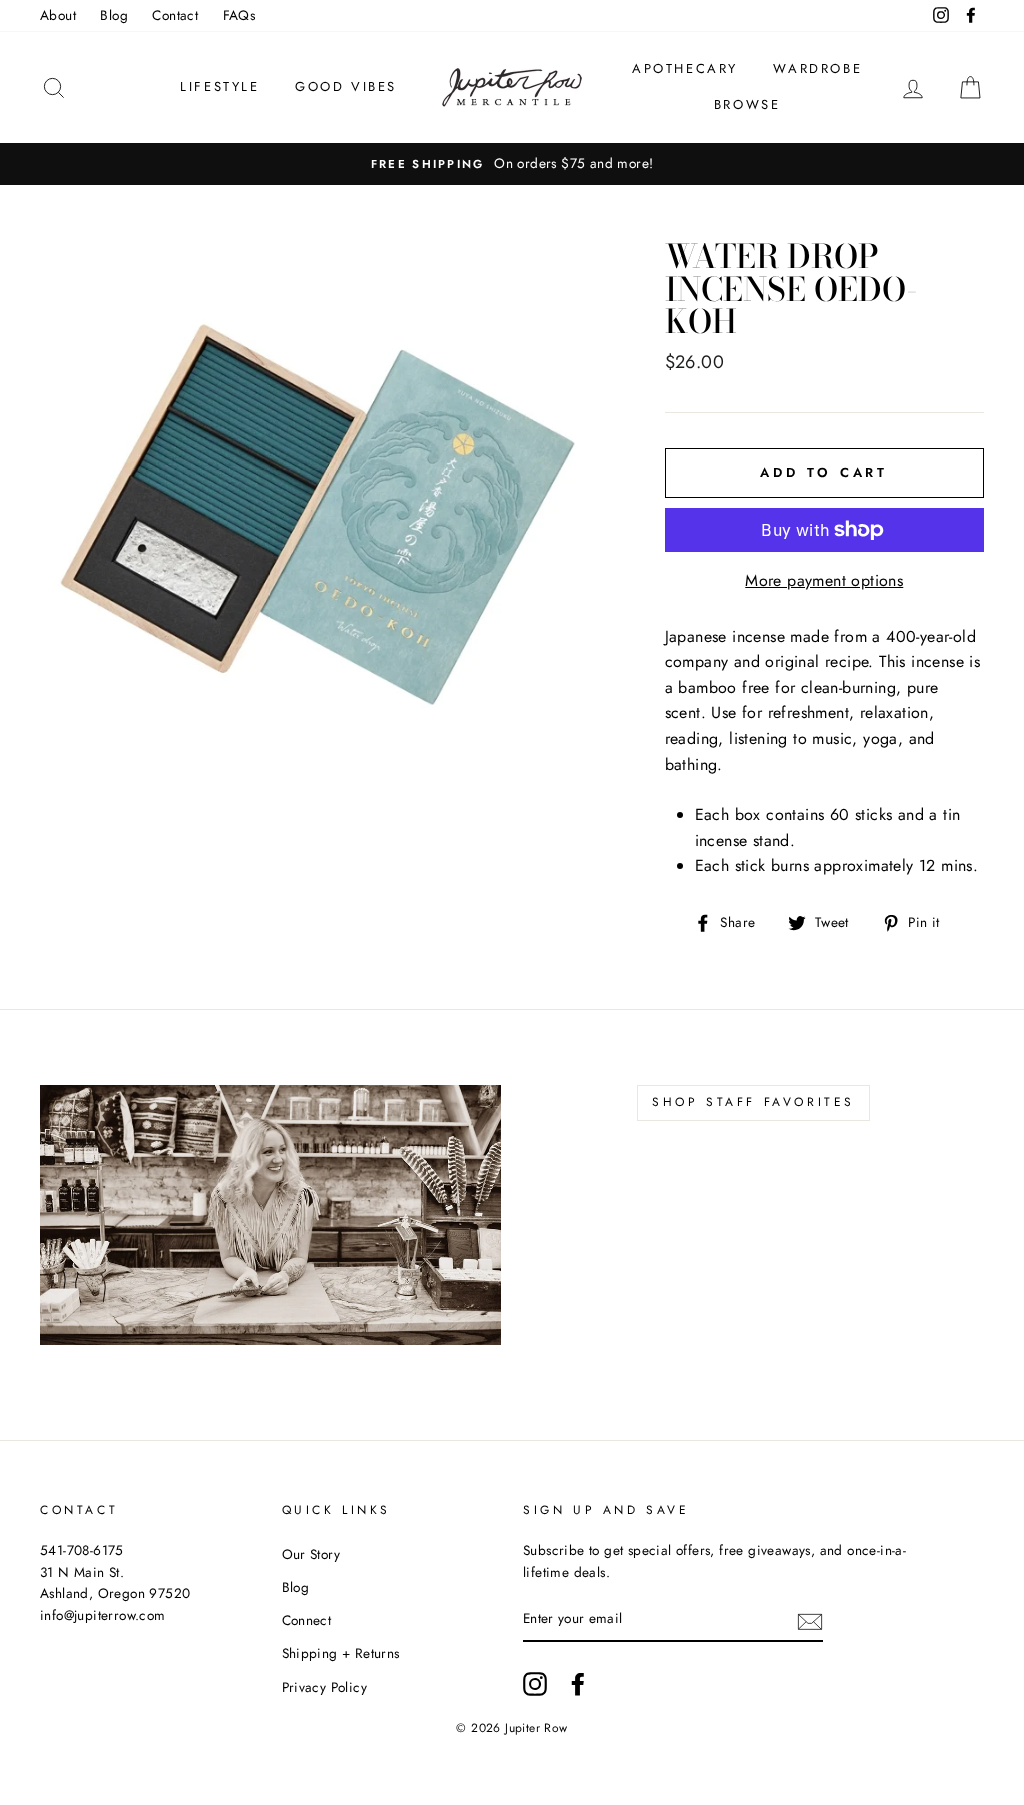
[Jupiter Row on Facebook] (578, 1684)
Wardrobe (817, 68)
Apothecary (685, 68)
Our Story (311, 1554)
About (58, 15)
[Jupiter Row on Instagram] (535, 1684)
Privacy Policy (325, 1687)
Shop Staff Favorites (753, 1102)
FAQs (239, 15)
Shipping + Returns (341, 1653)
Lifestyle (219, 86)
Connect (307, 1620)
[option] (512, 164)
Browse (747, 104)
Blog (114, 15)
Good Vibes (346, 86)
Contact (175, 15)
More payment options (824, 580)
